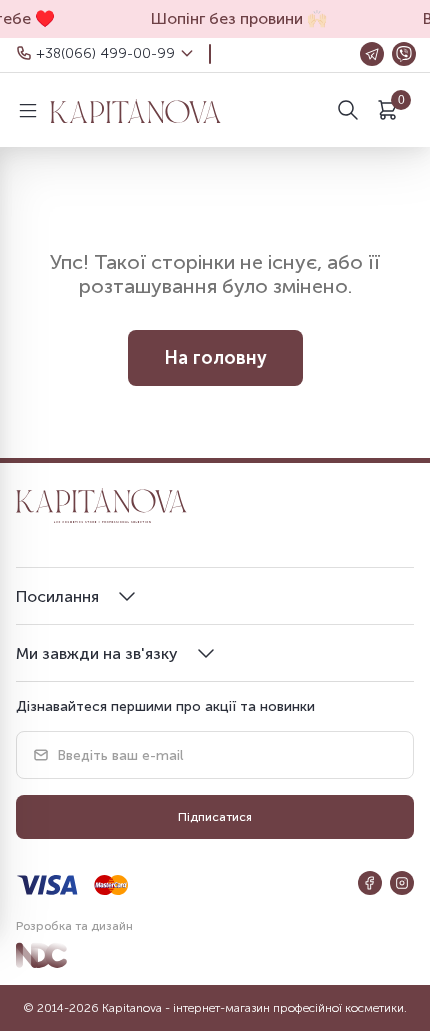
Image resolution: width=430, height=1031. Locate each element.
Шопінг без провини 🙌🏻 (234, 18)
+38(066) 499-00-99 (105, 53)
